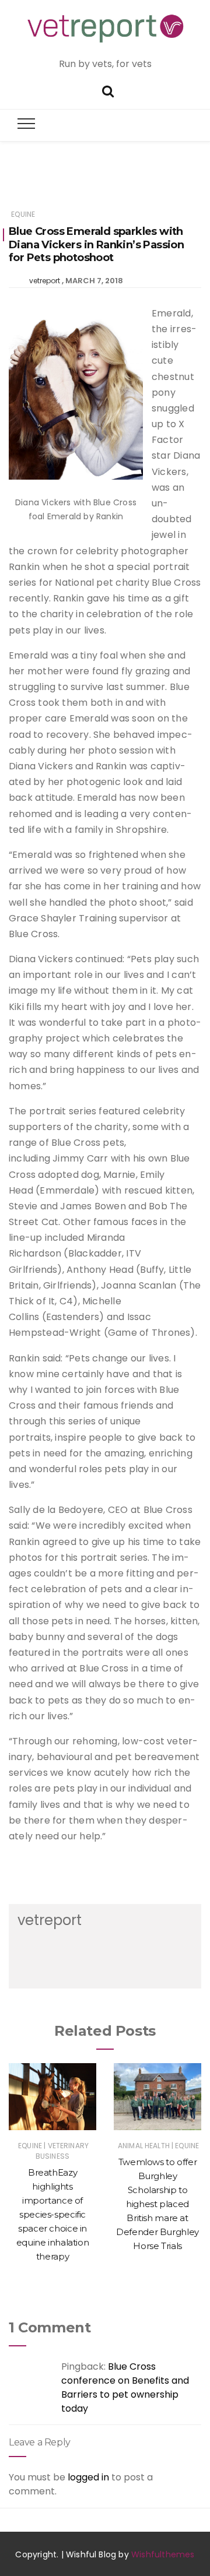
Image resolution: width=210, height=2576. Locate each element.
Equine (23, 214)
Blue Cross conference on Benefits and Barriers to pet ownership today (125, 2387)
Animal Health (144, 2146)
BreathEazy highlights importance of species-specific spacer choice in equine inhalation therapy (53, 2214)
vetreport (45, 281)
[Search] (108, 90)
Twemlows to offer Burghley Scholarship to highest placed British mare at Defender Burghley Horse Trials (157, 2204)
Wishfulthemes (163, 2554)
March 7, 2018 (94, 281)
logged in (88, 2477)
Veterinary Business (62, 2151)
